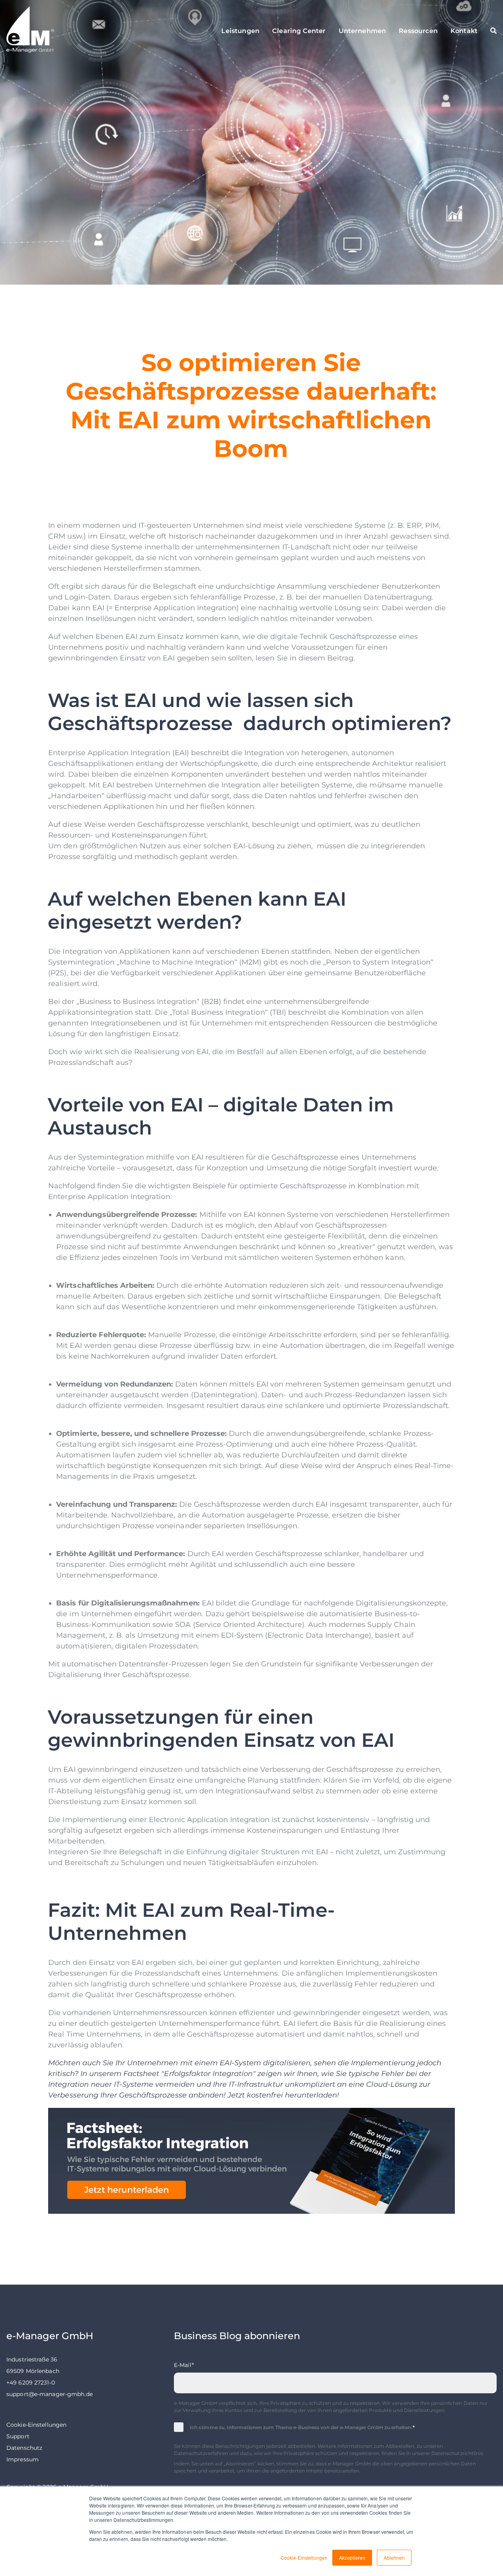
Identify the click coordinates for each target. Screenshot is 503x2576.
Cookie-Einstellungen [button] (304, 2557)
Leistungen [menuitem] (240, 31)
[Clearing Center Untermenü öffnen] (320, 31)
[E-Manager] (63, 31)
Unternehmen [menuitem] (363, 31)
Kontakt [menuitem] (464, 31)
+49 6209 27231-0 (31, 2383)
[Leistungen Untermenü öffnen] (253, 31)
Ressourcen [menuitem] (418, 31)
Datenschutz (24, 2448)
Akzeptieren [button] (352, 2557)
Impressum (22, 2459)
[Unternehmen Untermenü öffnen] (380, 31)
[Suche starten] (493, 31)
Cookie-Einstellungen (36, 2425)
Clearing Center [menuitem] (299, 31)
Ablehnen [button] (394, 2557)
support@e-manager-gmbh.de (50, 2394)
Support (18, 2436)
